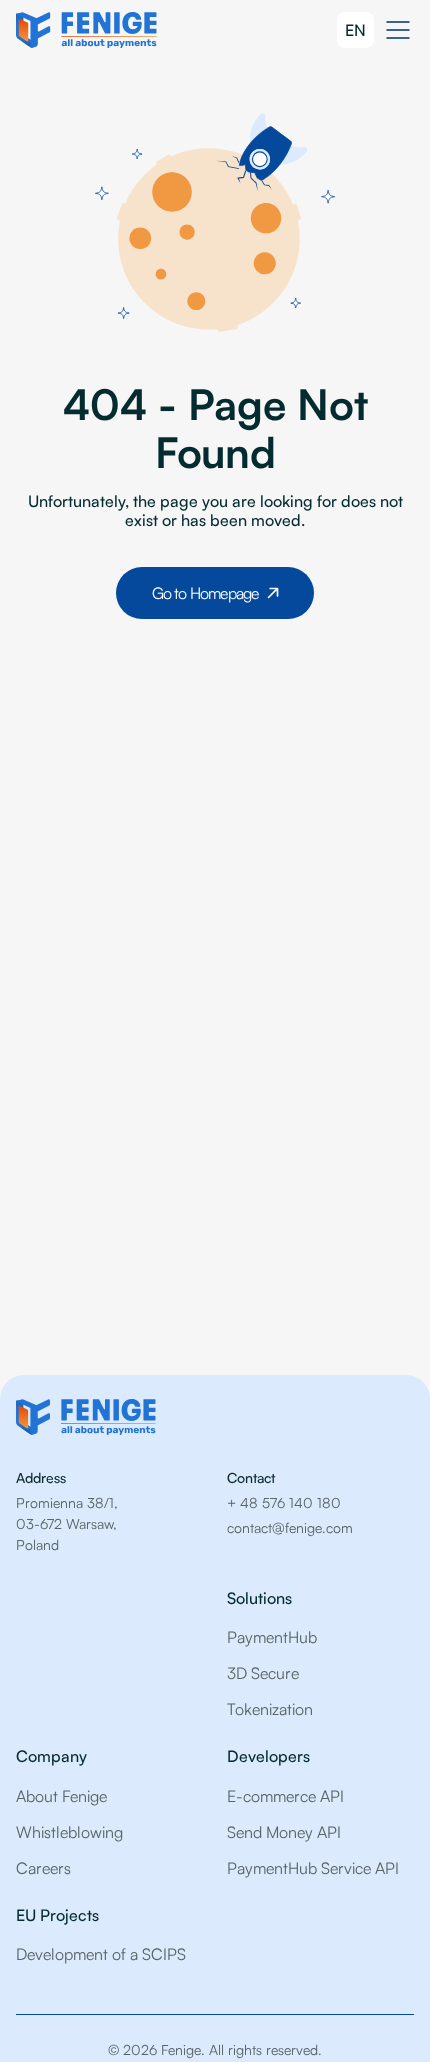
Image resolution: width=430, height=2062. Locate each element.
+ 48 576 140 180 (284, 1502)
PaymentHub (272, 1637)
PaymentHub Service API (313, 1868)
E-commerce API (285, 1796)
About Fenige (61, 1796)
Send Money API (284, 1832)
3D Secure (263, 1673)
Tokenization (270, 1709)
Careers (43, 1868)
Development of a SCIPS (101, 1954)
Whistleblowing (69, 1832)
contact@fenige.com (290, 1527)
